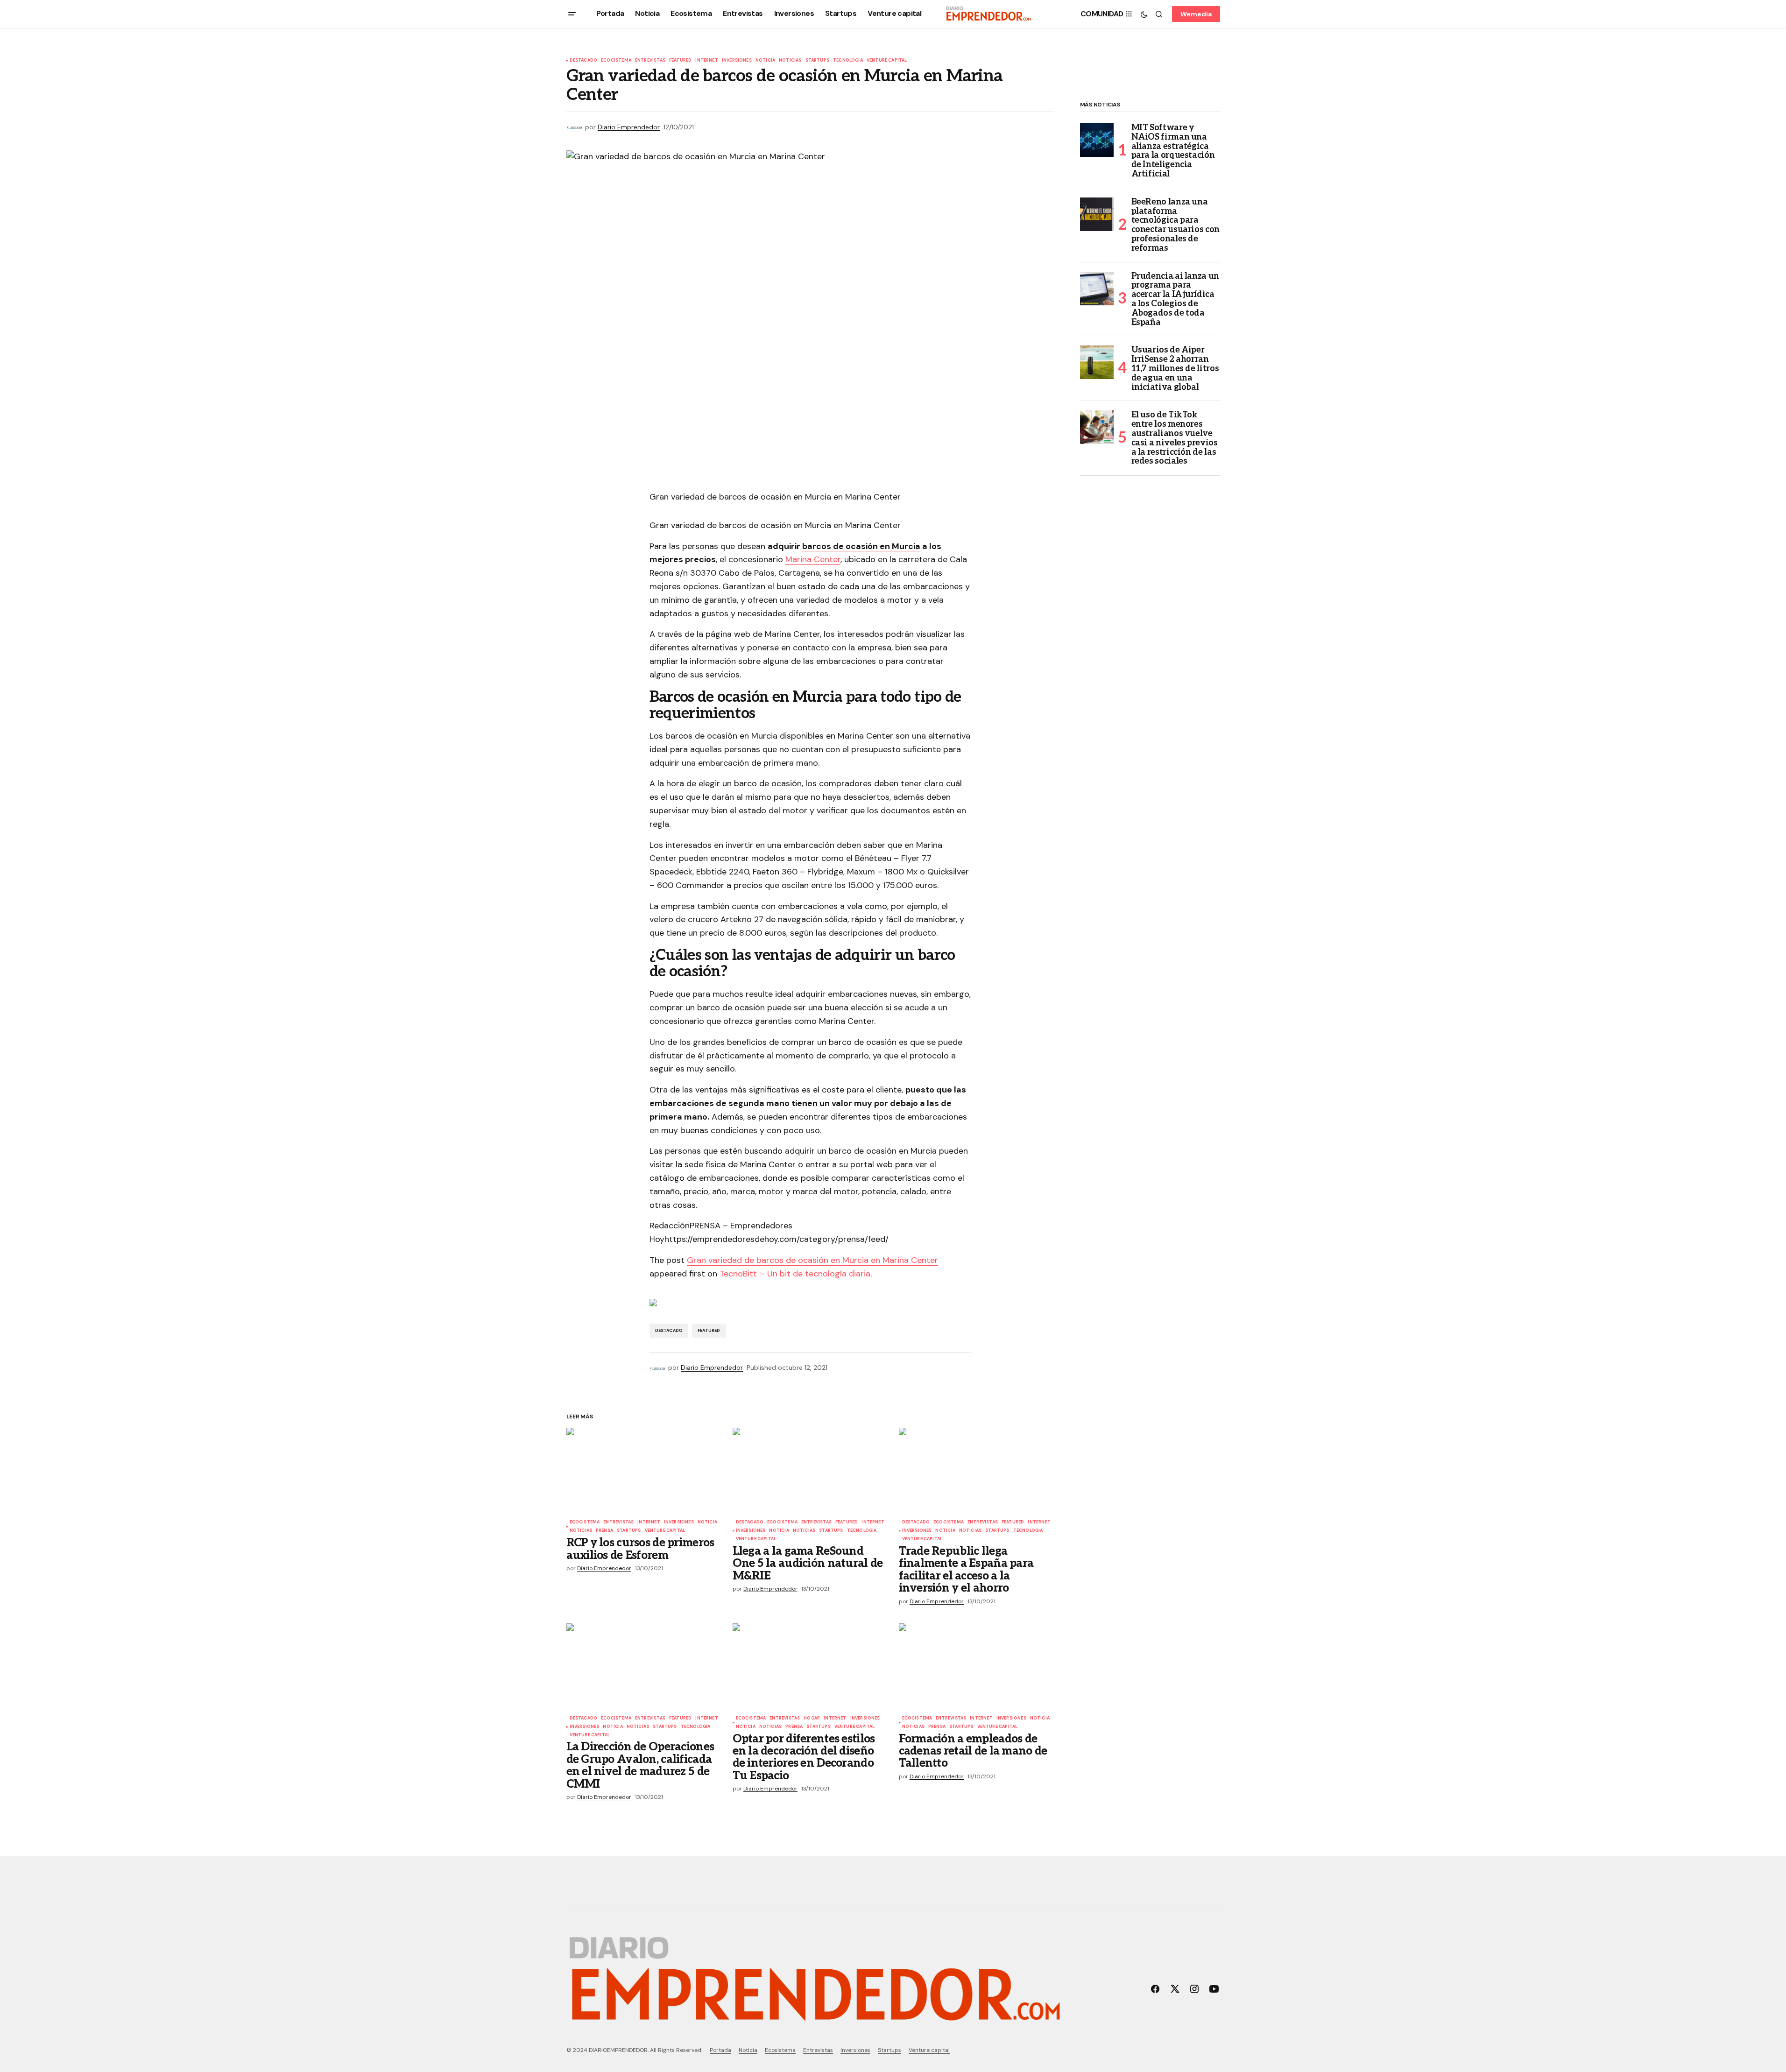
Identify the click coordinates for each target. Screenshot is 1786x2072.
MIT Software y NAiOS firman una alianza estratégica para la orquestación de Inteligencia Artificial (1173, 151)
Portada (720, 2050)
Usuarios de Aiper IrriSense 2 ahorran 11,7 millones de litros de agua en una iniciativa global (1175, 369)
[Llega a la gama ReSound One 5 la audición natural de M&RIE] (810, 1471)
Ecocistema (616, 61)
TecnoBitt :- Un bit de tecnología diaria (795, 1274)
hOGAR (812, 1719)
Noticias (790, 61)
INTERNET (706, 61)
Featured (680, 61)
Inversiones (737, 61)
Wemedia (1196, 14)
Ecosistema (780, 2050)
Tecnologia (848, 61)
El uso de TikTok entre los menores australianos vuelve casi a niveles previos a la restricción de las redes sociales (1175, 438)
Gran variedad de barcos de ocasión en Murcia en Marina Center (812, 1260)
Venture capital (887, 61)
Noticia (765, 61)
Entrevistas (650, 61)
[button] (572, 14)
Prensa (604, 1531)
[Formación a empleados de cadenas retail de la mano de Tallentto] (976, 1667)
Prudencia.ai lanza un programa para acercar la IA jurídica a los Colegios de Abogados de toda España (1175, 300)
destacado (584, 61)
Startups (817, 61)
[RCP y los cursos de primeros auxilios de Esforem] (644, 1471)
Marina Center (813, 559)
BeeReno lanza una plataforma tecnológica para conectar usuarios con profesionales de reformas (1175, 225)
